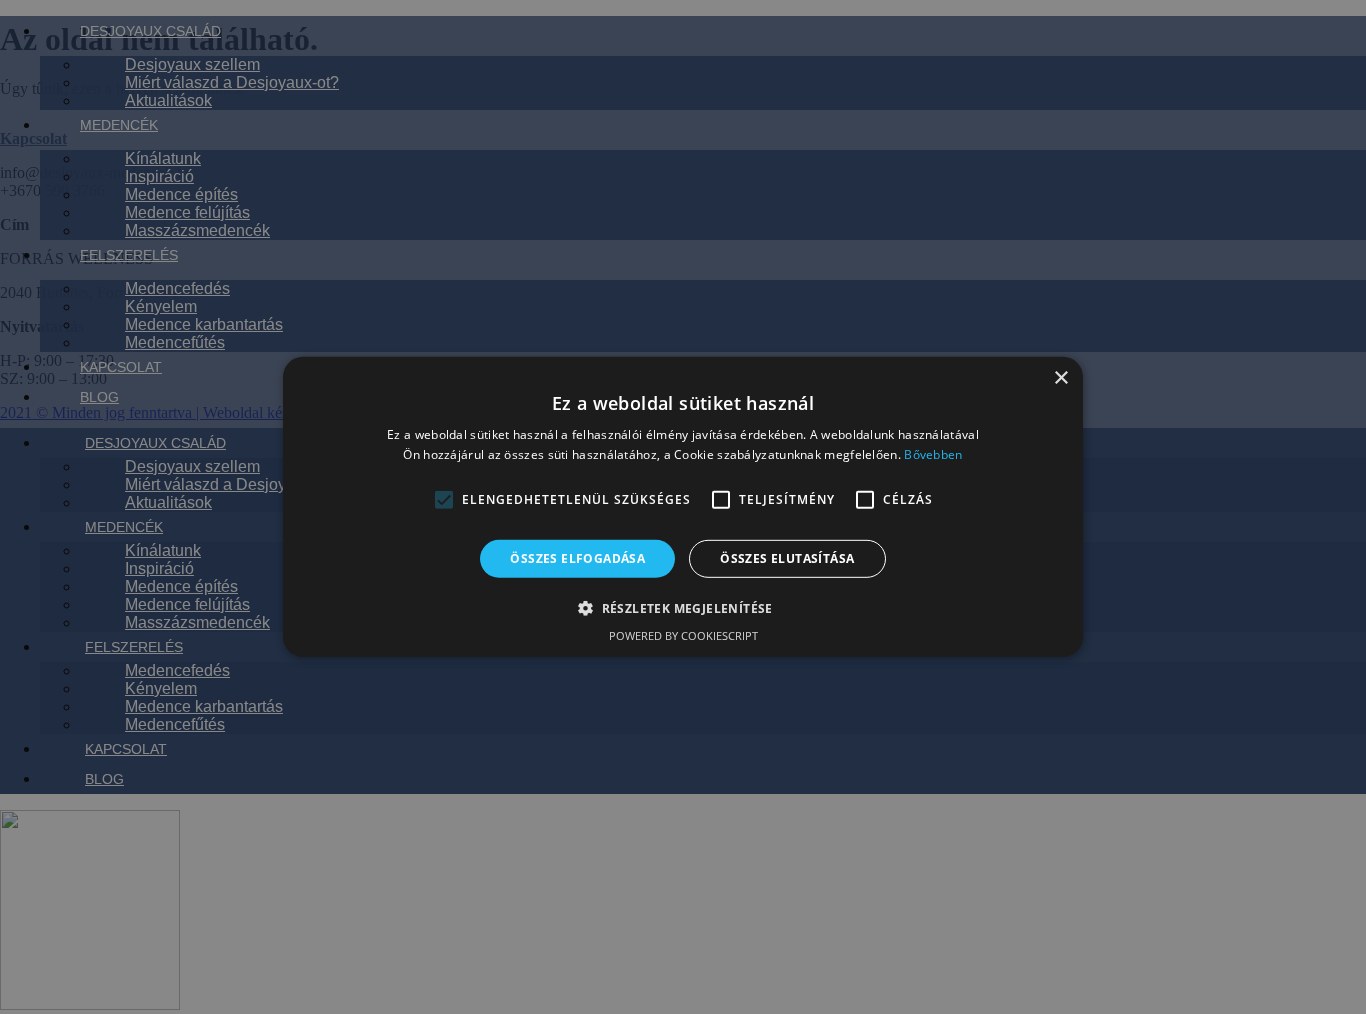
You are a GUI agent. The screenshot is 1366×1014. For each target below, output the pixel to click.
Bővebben (933, 454)
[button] (444, 500)
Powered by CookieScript (683, 635)
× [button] (1060, 378)
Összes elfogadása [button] (577, 558)
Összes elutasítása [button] (787, 558)
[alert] (683, 507)
